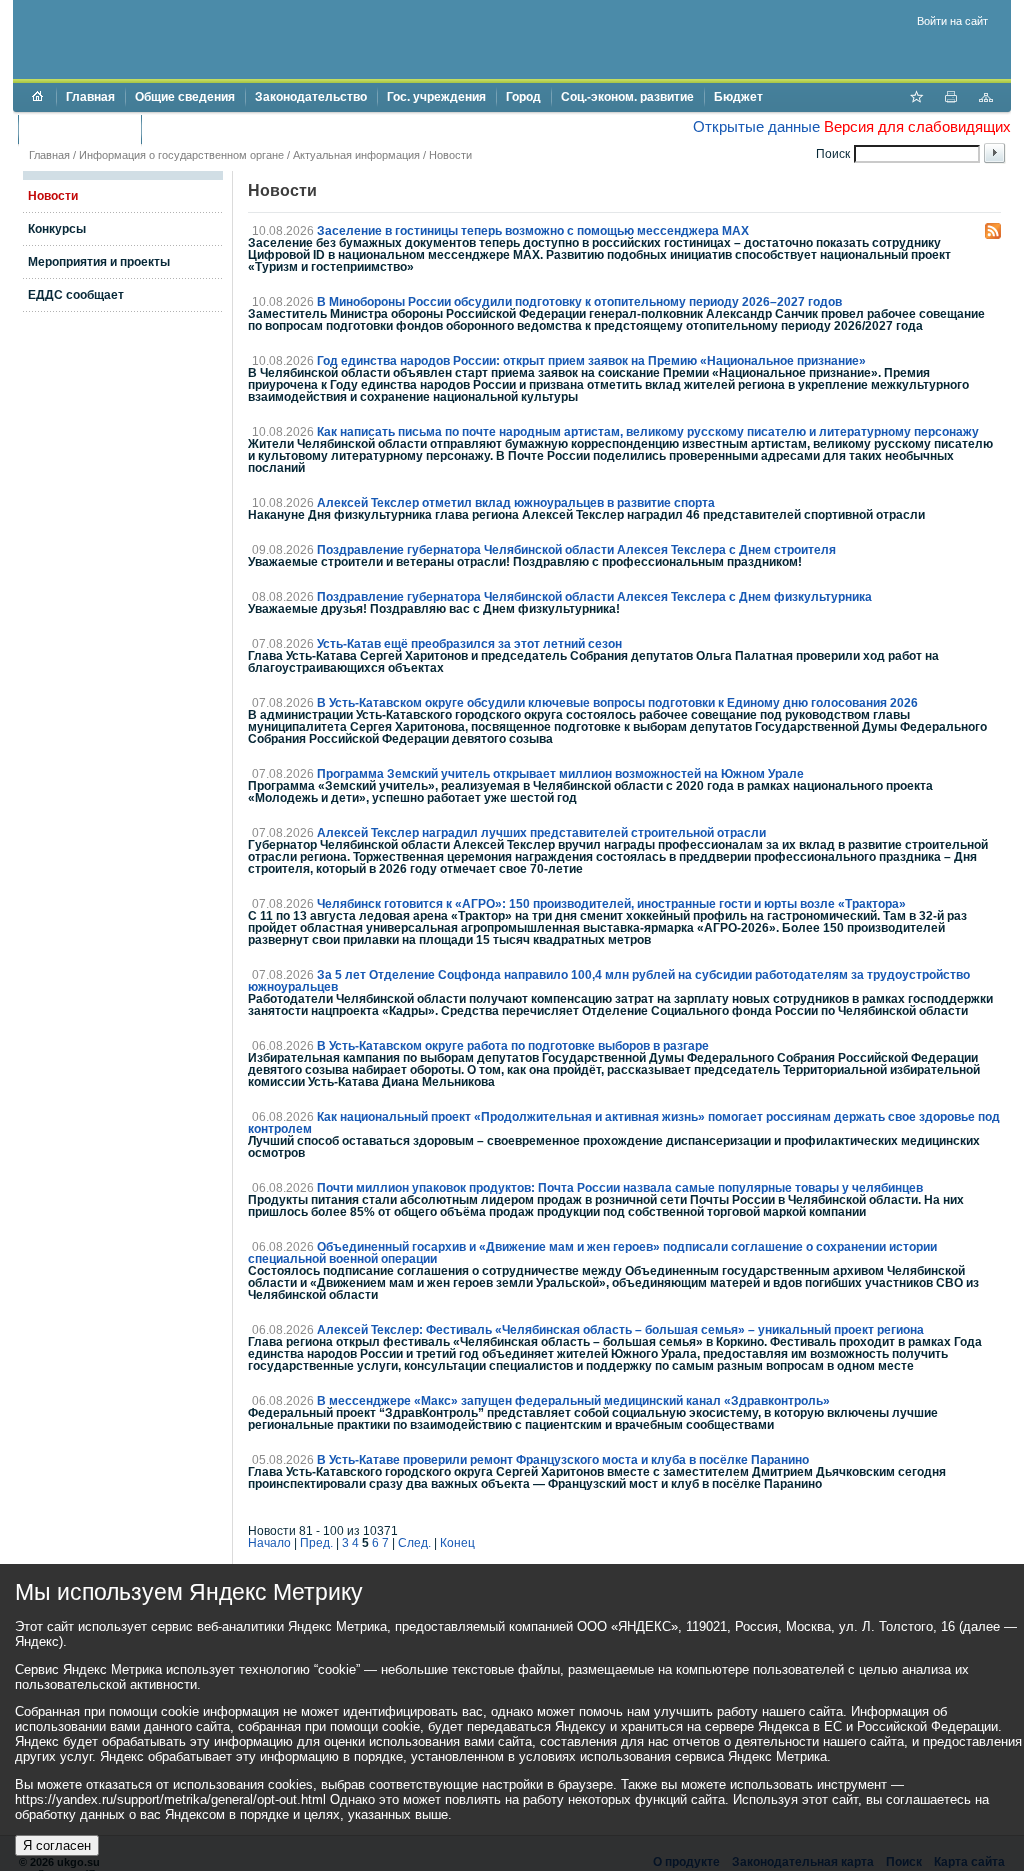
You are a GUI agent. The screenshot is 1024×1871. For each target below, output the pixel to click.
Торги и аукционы (79, 129)
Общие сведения (185, 97)
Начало (269, 1543)
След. (414, 1543)
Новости (450, 155)
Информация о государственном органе (181, 155)
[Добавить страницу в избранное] (916, 99)
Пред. (316, 1543)
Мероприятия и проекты (99, 262)
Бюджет (738, 97)
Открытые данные (756, 126)
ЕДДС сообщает (76, 295)
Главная (90, 97)
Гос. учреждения (436, 97)
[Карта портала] (986, 99)
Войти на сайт (952, 21)
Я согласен (57, 1845)
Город (523, 97)
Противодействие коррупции (236, 129)
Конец (457, 1543)
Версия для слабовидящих (917, 126)
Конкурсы (57, 229)
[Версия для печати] (951, 99)
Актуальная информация (356, 155)
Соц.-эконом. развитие (627, 97)
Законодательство (311, 97)
